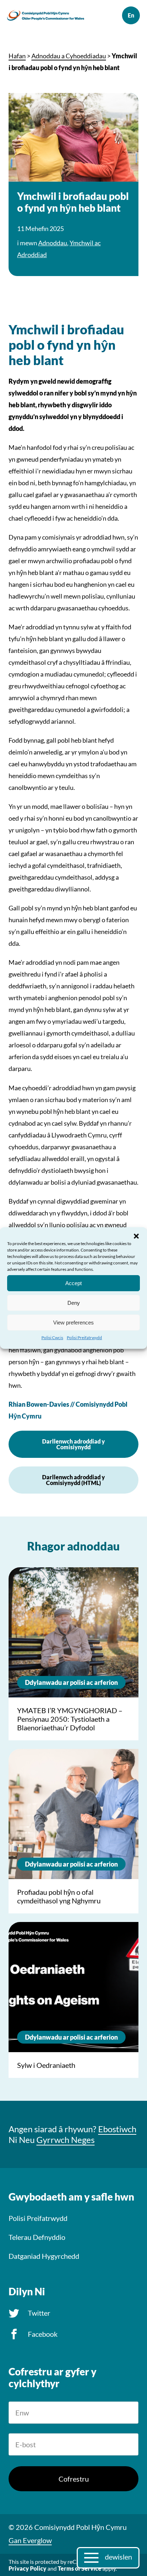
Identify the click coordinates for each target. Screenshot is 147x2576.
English (131, 15)
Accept (73, 1283)
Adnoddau (53, 243)
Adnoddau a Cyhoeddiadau (69, 56)
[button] (136, 1236)
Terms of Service (80, 2568)
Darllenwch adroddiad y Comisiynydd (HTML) (73, 1480)
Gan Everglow (30, 2540)
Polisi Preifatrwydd (84, 1338)
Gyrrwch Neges (65, 2140)
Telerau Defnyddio (37, 2237)
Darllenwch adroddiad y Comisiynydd (73, 1444)
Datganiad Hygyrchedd (44, 2256)
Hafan (17, 56)
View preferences (73, 1322)
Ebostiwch (117, 2129)
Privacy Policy (27, 2568)
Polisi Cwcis (52, 1338)
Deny (74, 1302)
